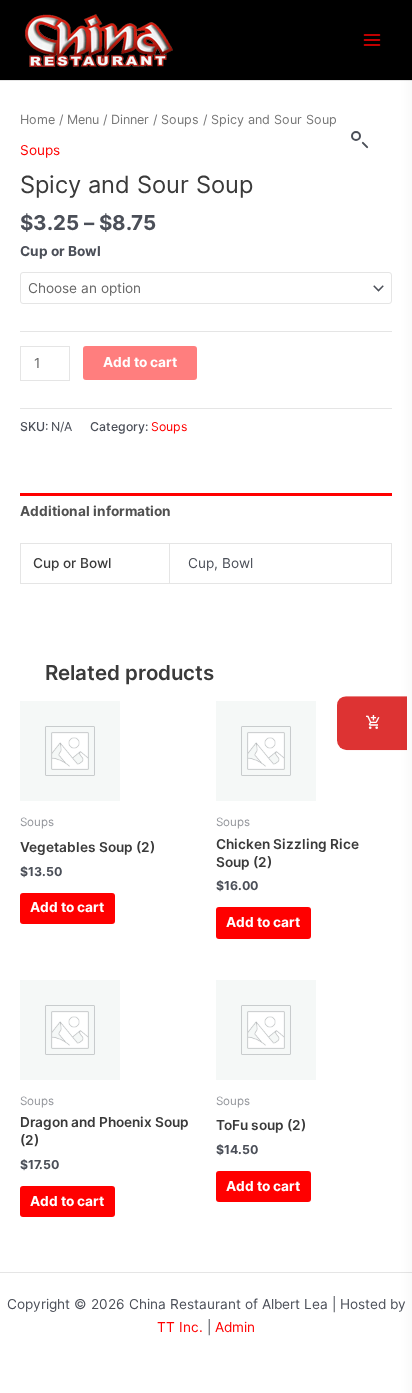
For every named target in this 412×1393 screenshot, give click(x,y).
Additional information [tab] (95, 511)
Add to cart (140, 362)
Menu (83, 119)
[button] (360, 140)
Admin (235, 1327)
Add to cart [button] (67, 907)
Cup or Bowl (60, 251)
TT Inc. (180, 1327)
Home (37, 119)
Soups (180, 119)
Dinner (130, 119)
